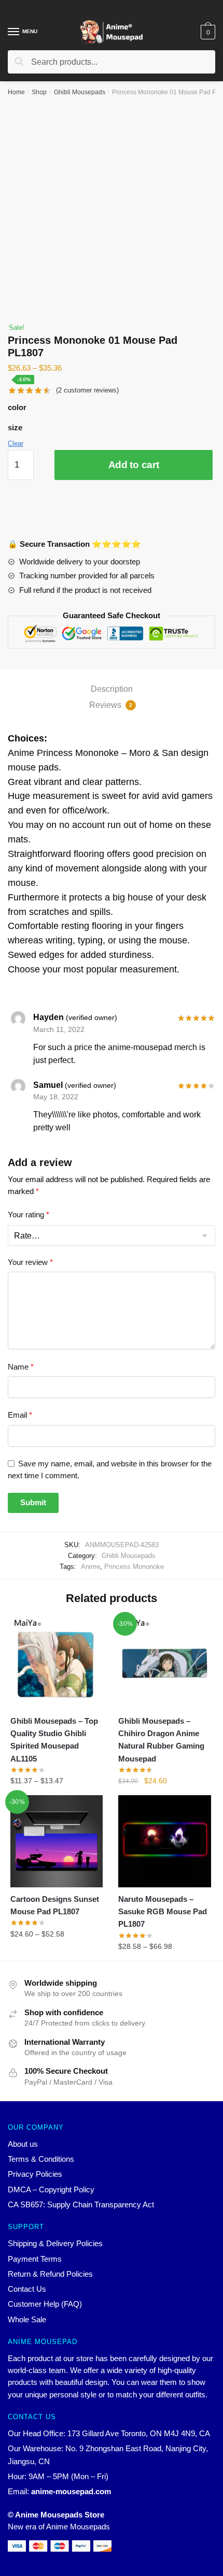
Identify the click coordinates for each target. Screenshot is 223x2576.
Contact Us (27, 2289)
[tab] (112, 689)
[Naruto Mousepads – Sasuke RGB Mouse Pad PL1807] (164, 1841)
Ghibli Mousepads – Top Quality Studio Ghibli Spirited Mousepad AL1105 (54, 1740)
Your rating (29, 1214)
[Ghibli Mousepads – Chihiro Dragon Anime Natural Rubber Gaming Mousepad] (164, 1663)
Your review (30, 1262)
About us (23, 2144)
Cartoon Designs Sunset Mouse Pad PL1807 (55, 1905)
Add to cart (134, 465)
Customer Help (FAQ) (45, 2304)
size (15, 427)
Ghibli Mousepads (80, 92)
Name (21, 1367)
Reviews (111, 705)
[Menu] (14, 32)
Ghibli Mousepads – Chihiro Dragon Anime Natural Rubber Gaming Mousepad (161, 1740)
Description (112, 689)
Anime (90, 1567)
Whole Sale (27, 2319)
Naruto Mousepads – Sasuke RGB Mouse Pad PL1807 (163, 1912)
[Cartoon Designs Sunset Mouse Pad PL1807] (57, 1841)
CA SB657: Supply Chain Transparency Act (81, 2204)
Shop (39, 92)
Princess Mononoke (134, 1567)
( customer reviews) (87, 390)
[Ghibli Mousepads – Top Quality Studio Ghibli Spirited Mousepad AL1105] (57, 1663)
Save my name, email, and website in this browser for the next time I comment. (110, 1469)
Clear (16, 443)
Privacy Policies (35, 2174)
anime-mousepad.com (71, 2491)
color (17, 407)
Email (20, 1415)
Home (16, 92)
